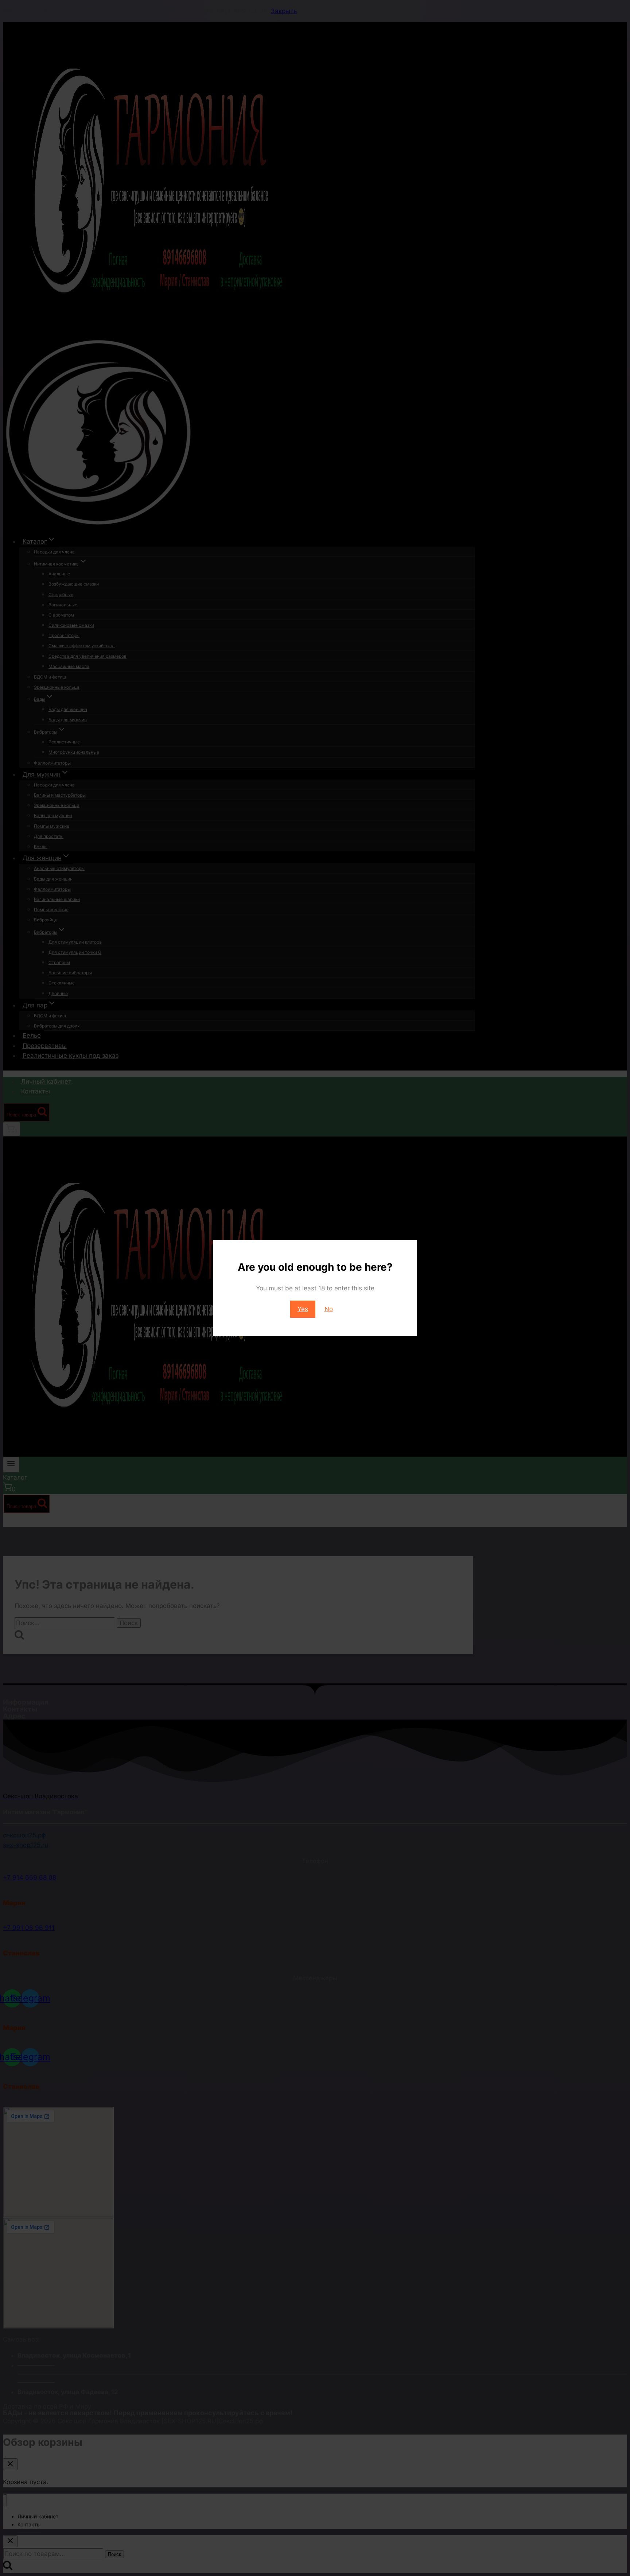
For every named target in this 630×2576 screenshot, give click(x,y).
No (329, 1309)
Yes (303, 1309)
